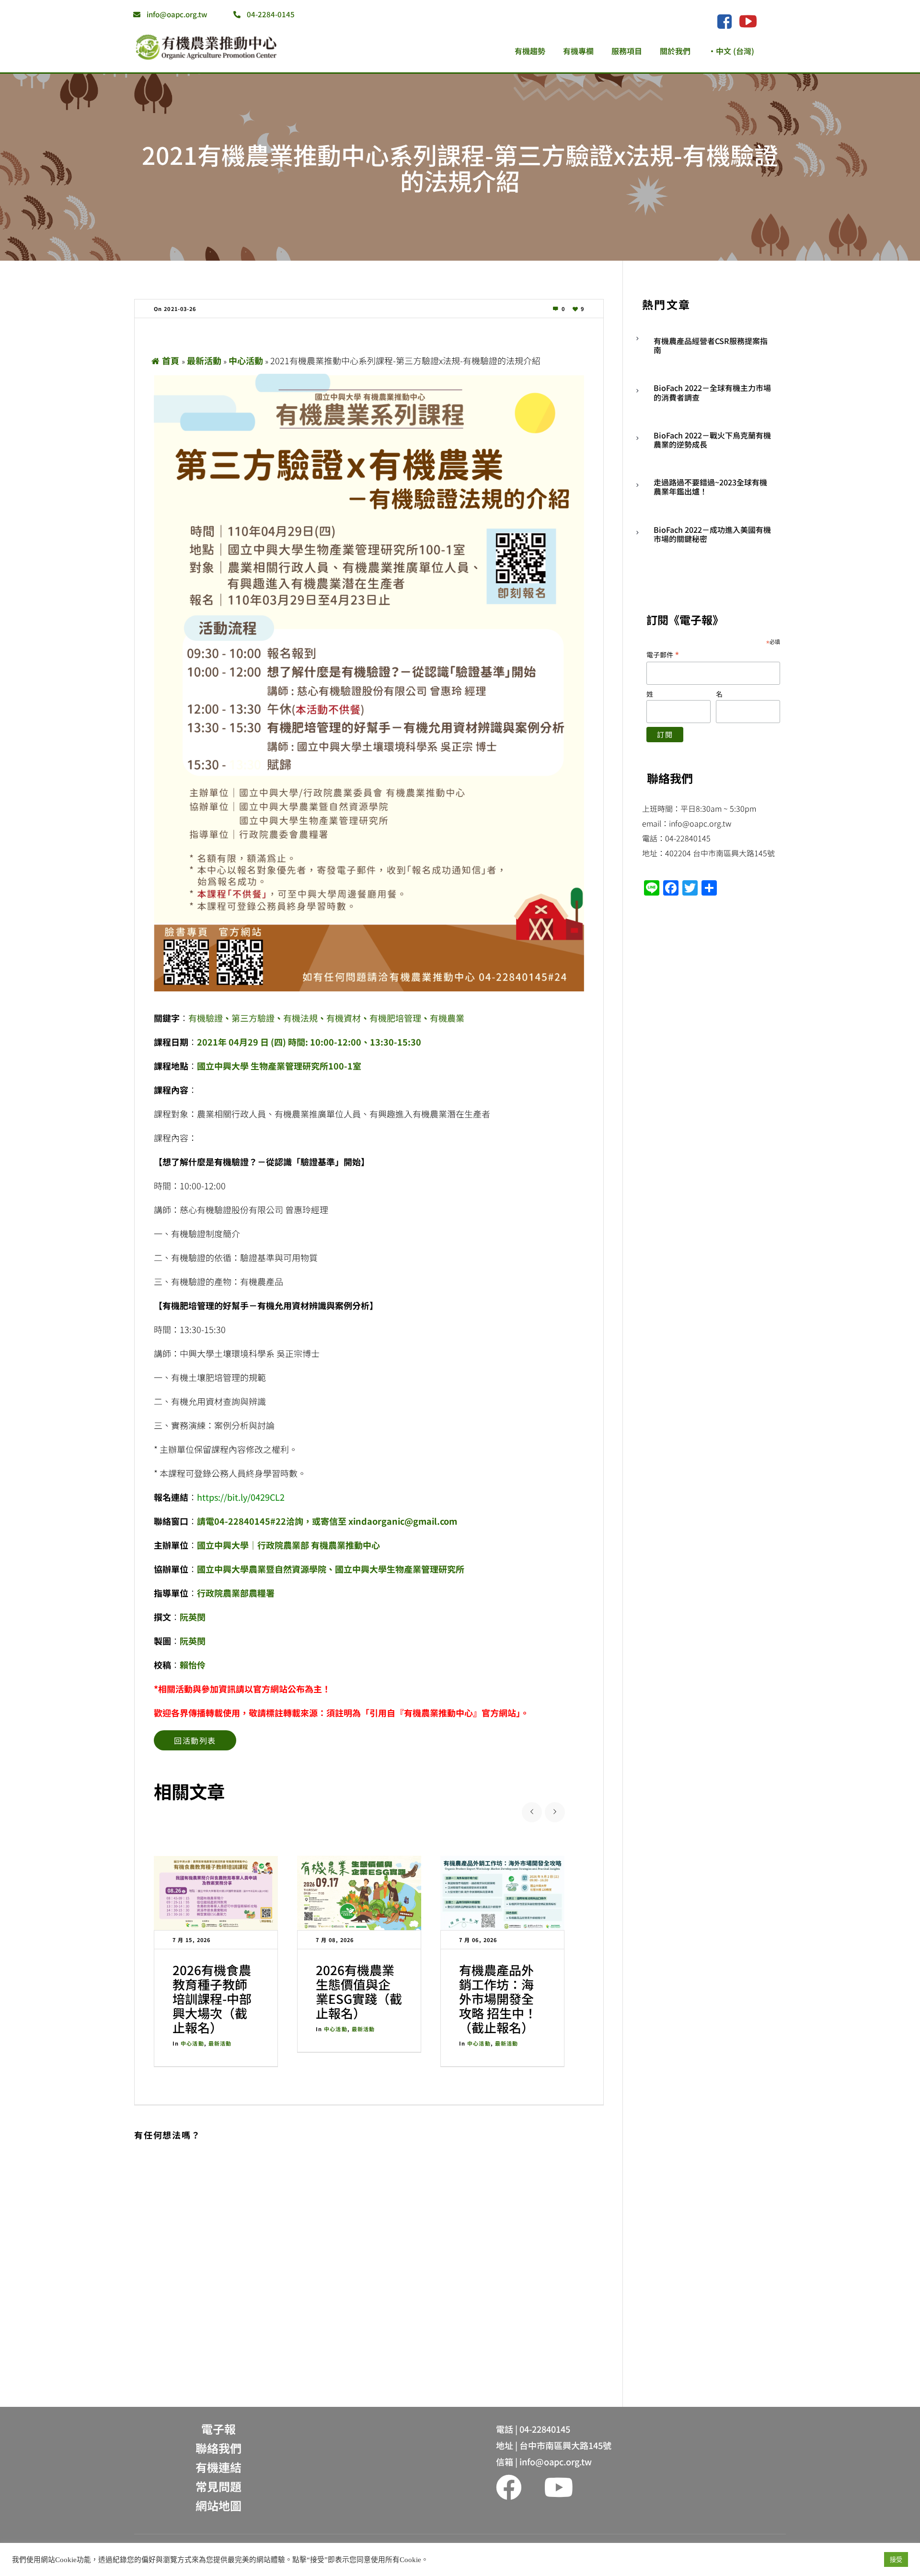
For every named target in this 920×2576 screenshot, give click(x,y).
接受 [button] (896, 2559)
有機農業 (447, 1018)
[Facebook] (724, 22)
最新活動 (204, 360)
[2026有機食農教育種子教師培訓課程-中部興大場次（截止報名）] (216, 1893)
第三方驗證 (253, 1018)
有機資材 (344, 1018)
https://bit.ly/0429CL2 (241, 1497)
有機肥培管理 (395, 1018)
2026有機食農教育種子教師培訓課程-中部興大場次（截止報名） (212, 1998)
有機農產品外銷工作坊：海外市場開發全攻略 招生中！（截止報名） (498, 1998)
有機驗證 (206, 1018)
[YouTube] (748, 21)
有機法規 (300, 1018)
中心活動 (246, 360)
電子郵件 (663, 654)
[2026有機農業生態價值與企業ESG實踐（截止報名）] (359, 1893)
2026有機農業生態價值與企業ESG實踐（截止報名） (359, 1991)
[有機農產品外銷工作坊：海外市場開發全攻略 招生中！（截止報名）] (502, 1893)
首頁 (171, 360)
